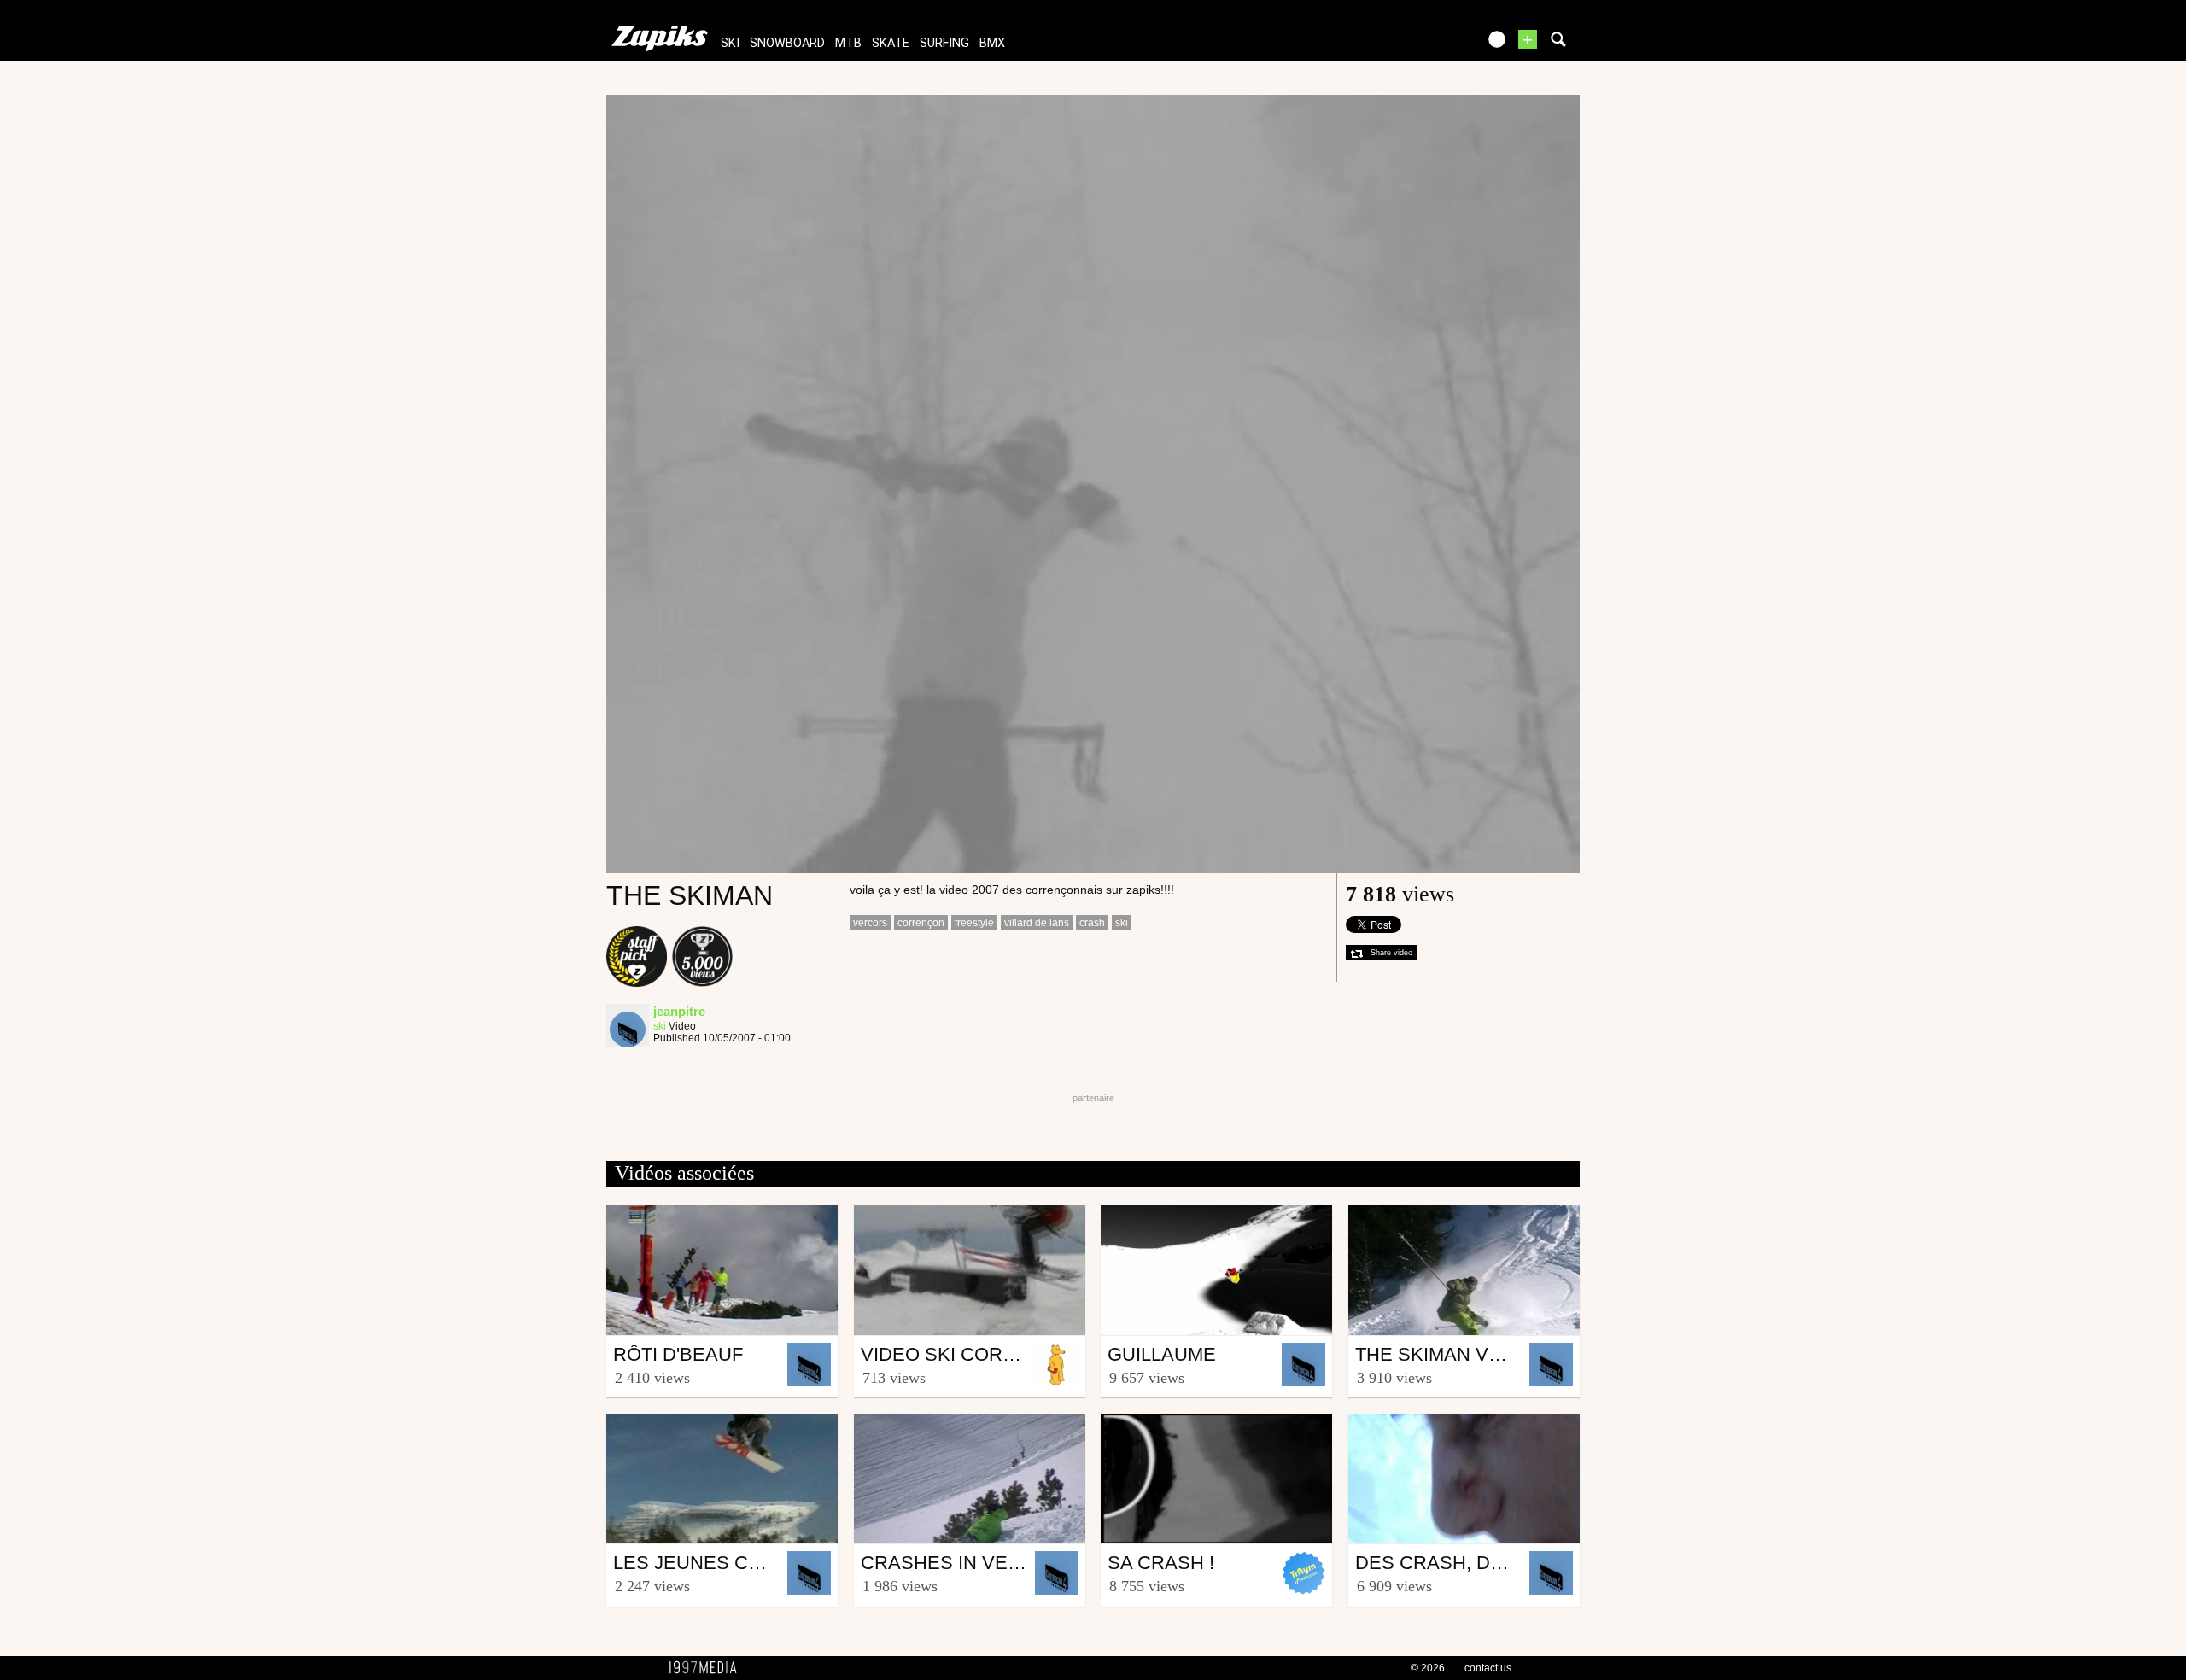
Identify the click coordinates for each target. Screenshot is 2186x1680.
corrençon (921, 923)
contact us (1488, 1668)
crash (1092, 923)
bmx (992, 43)
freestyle (974, 923)
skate (891, 43)
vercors (870, 923)
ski (730, 43)
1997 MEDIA (708, 1668)
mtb (848, 43)
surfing (944, 43)
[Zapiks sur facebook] (1428, 45)
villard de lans (1037, 923)
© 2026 (1428, 1668)
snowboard (787, 43)
